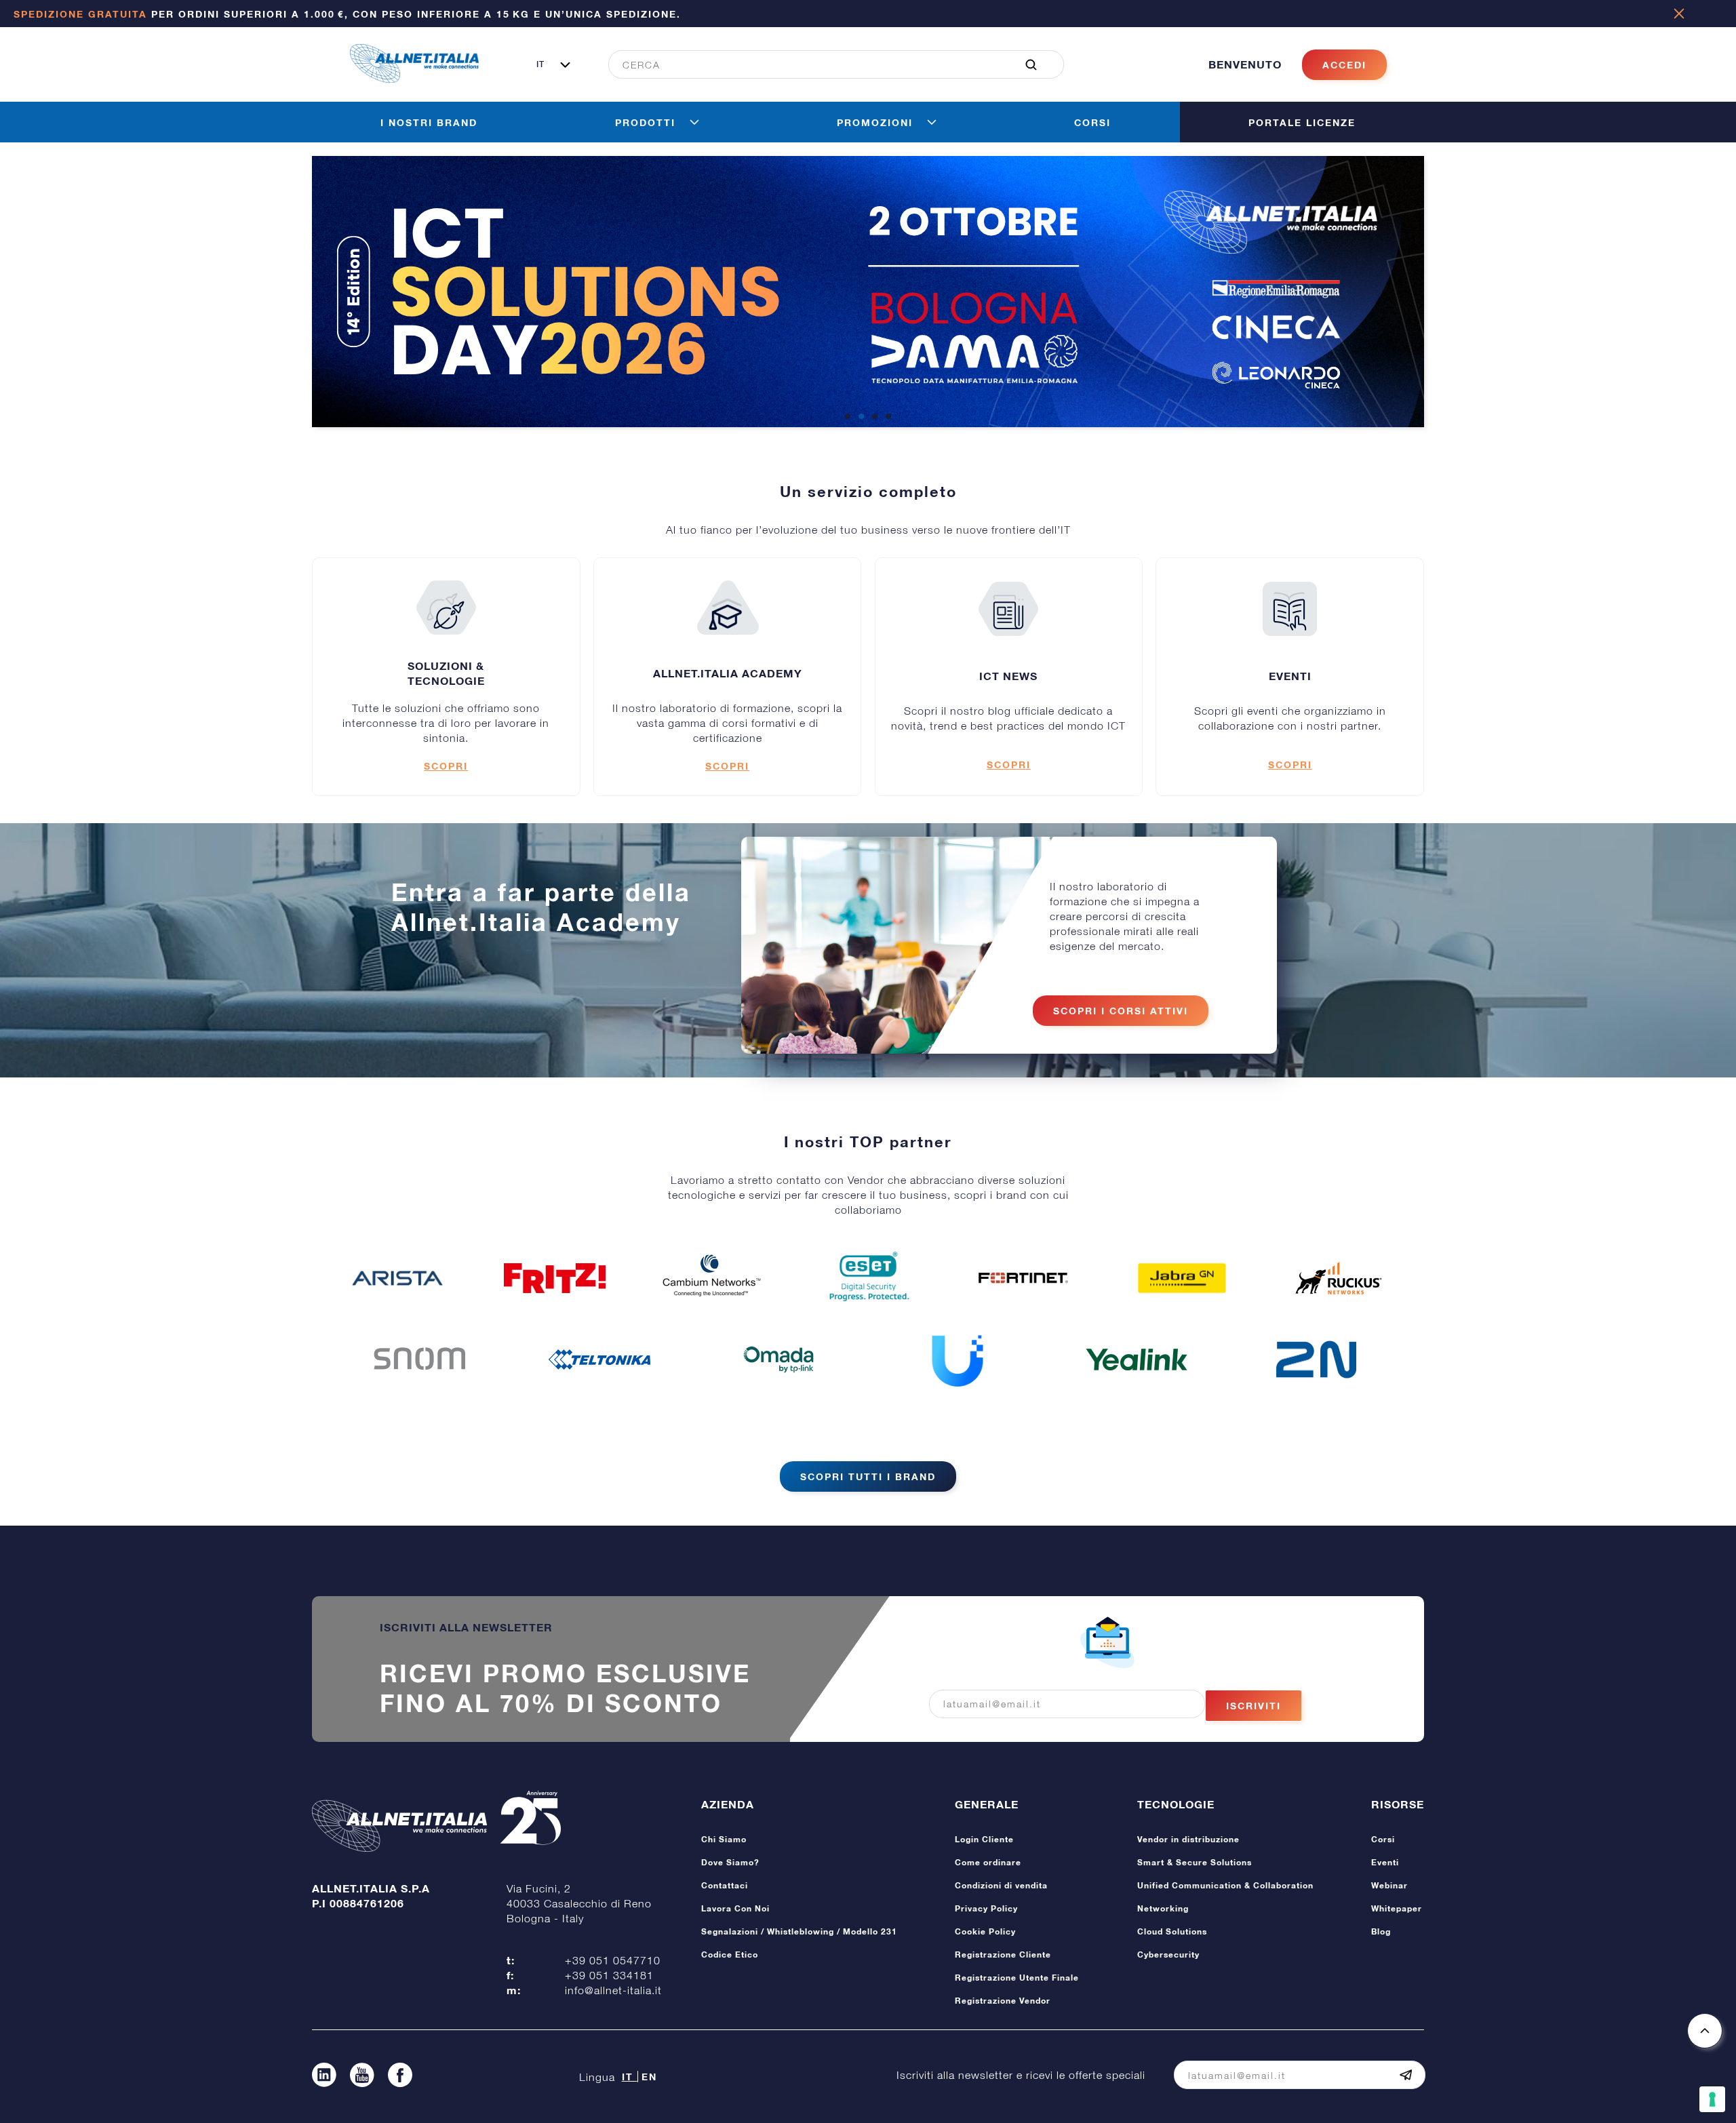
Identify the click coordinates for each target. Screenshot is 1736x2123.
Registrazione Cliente (1003, 1955)
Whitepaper (1397, 1908)
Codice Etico (730, 1955)
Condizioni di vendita (1001, 1885)
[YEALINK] (1137, 1360)
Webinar (1389, 1885)
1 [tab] (848, 417)
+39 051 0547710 (613, 1960)
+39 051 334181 (609, 1975)
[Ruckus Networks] (1339, 1278)
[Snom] (420, 1360)
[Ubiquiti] (958, 1360)
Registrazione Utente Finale (1017, 1978)
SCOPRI (446, 766)
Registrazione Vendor (1003, 2001)
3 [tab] (875, 417)
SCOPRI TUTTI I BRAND (868, 1476)
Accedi (1344, 65)
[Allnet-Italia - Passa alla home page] (414, 79)
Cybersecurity (1168, 1955)
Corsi (1383, 1839)
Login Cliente (984, 1839)
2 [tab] (861, 417)
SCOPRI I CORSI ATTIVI (1121, 1011)
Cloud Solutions (1172, 1931)
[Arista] (397, 1278)
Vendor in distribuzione (1188, 1839)
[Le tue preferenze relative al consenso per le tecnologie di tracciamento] (1712, 2099)
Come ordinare (988, 1862)
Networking (1163, 1908)
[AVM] (555, 1278)
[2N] (1316, 1360)
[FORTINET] (1025, 1278)
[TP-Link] (778, 1360)
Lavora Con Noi (735, 1908)
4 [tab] (888, 417)
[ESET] (868, 1278)
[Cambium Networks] (711, 1278)
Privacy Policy (986, 1908)
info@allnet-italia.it (613, 1990)
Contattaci (725, 1885)
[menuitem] (829, 64)
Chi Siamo (724, 1839)
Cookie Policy (985, 1931)
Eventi (1385, 1862)
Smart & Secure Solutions (1195, 1862)
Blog (1381, 1931)
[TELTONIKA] (599, 1360)
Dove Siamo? (730, 1862)
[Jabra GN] (1182, 1278)
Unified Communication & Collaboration (1225, 1885)
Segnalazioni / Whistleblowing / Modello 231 (799, 1931)
